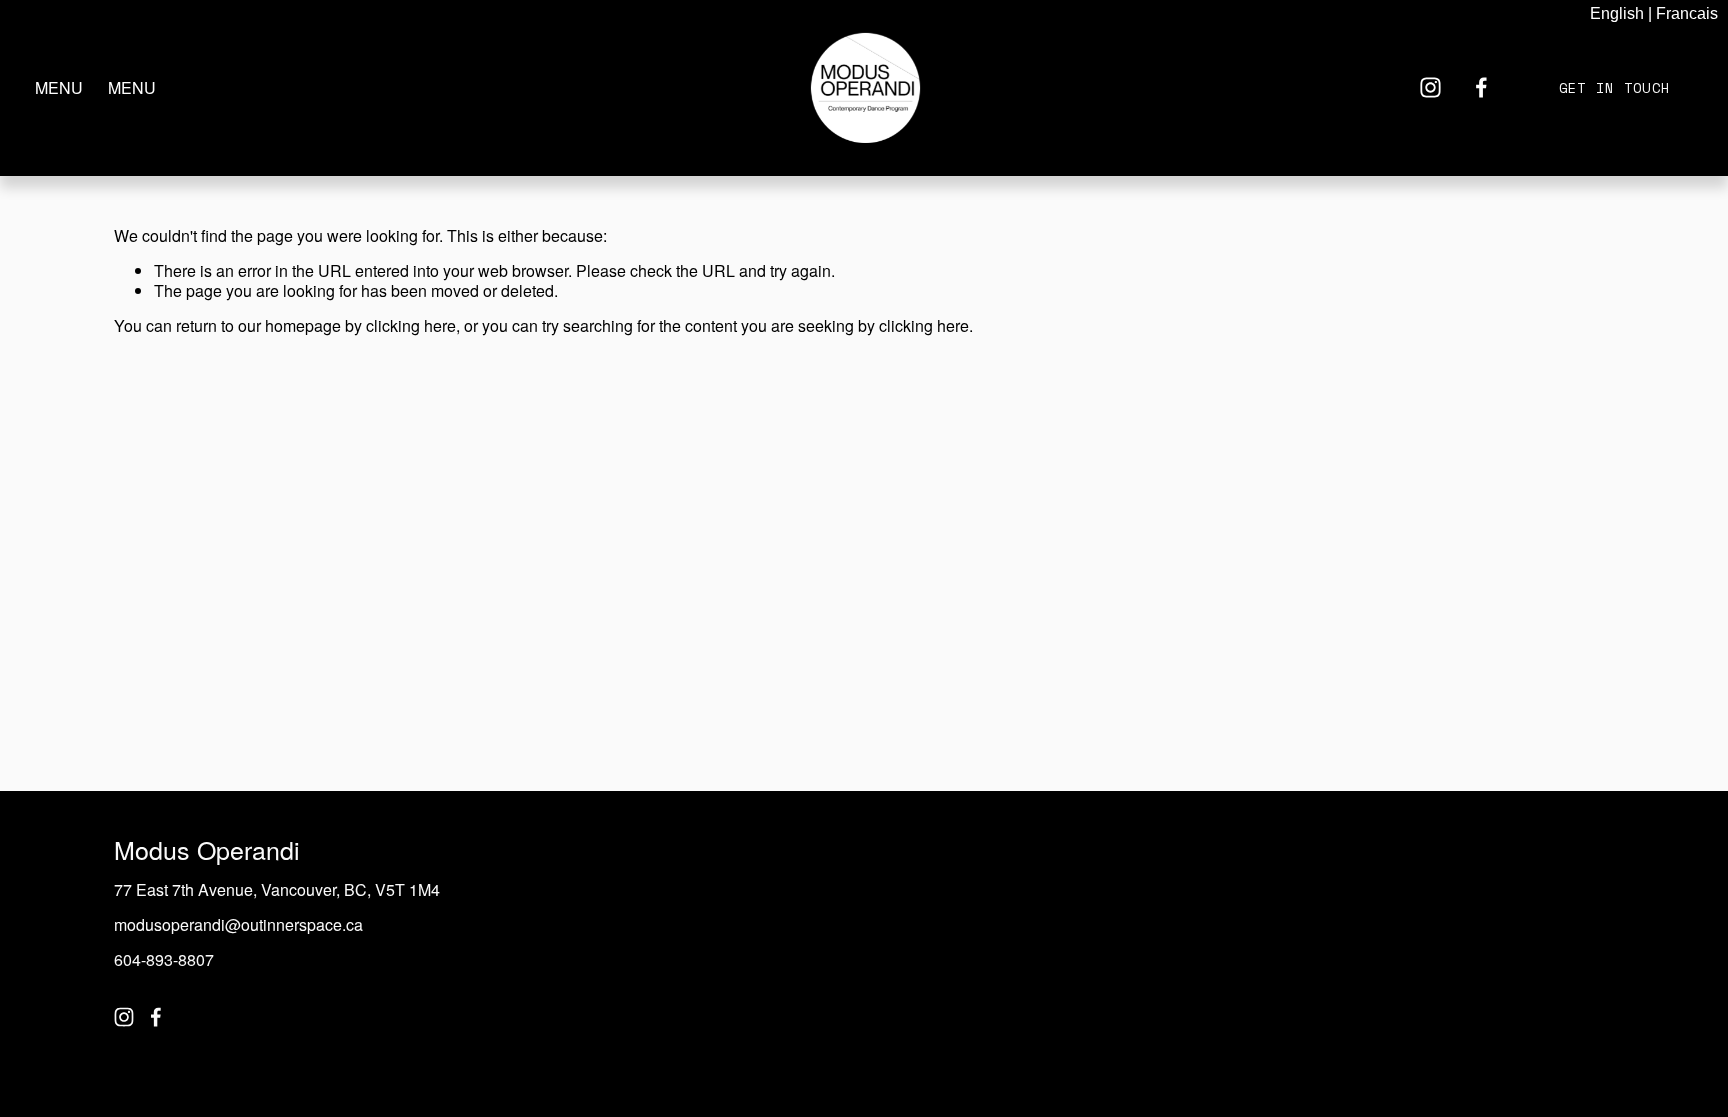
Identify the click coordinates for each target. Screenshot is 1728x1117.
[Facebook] (1481, 87)
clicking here (411, 325)
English (1617, 13)
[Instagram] (1430, 87)
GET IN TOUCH (1614, 87)
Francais (1687, 13)
